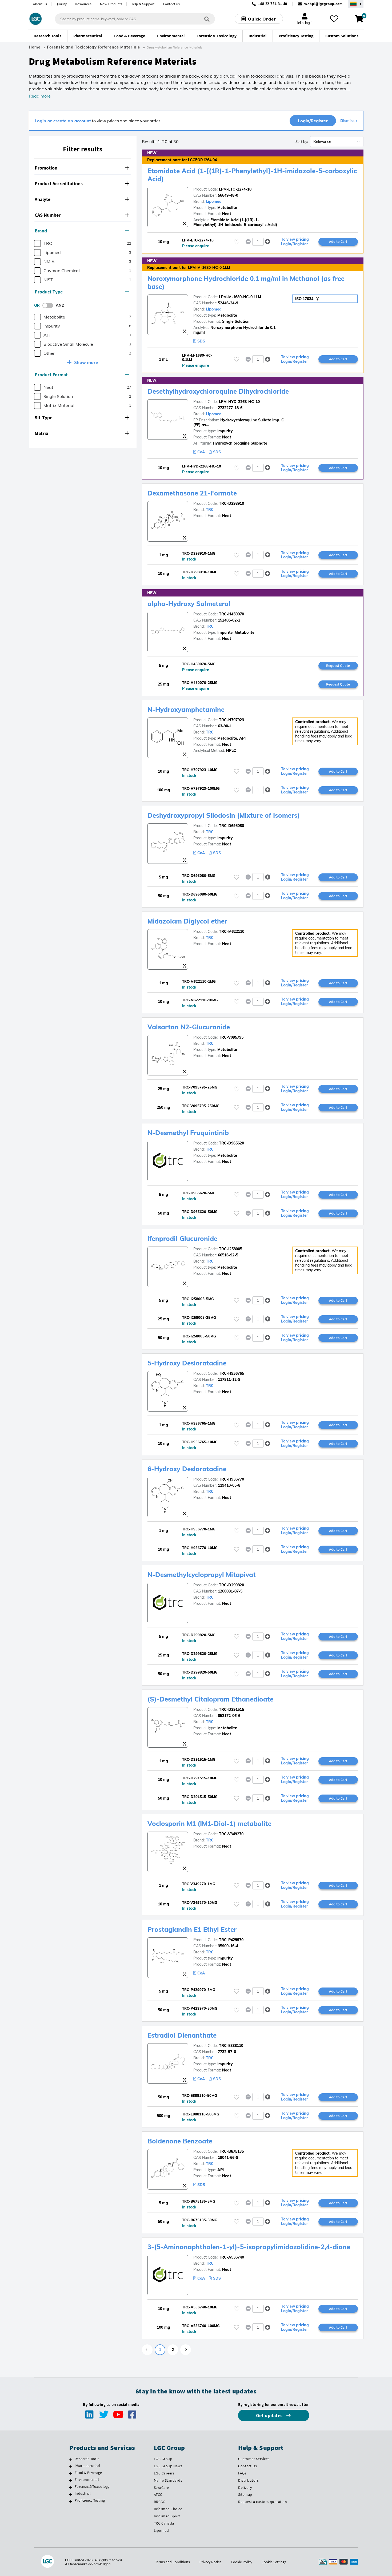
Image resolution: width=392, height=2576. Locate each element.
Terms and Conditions (173, 2562)
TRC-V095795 (231, 1037)
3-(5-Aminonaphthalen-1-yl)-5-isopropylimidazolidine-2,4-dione (249, 2247)
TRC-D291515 (231, 1710)
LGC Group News (168, 2466)
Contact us (171, 4)
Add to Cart (338, 241)
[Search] (207, 19)
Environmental (87, 2480)
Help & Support (143, 4)
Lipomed (214, 201)
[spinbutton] (258, 242)
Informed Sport (167, 2516)
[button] (83, 168)
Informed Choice (168, 2509)
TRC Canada (164, 2523)
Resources (83, 4)
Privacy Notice (210, 2562)
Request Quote (338, 666)
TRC (210, 510)
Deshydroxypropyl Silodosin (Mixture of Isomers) (224, 815)
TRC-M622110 (232, 932)
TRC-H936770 (231, 1479)
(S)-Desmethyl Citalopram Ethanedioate (210, 1699)
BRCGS (160, 2502)
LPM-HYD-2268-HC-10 (239, 402)
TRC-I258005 (231, 1249)
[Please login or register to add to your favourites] (237, 242)
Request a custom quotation (263, 2502)
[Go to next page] (186, 2350)
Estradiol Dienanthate (182, 2035)
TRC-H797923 (231, 720)
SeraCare (161, 2488)
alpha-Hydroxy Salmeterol (189, 604)
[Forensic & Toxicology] (71, 2487)
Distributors (248, 2480)
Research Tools (87, 2459)
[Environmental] (71, 2480)
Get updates (270, 2415)
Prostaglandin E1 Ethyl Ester (192, 1929)
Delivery (245, 2488)
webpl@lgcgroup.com (323, 4)
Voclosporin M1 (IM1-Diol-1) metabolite (209, 1824)
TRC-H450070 (231, 614)
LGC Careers (164, 2473)
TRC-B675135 (231, 2151)
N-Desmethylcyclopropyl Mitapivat (202, 1575)
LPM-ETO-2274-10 (235, 189)
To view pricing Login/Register (295, 242)
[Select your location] (356, 4)
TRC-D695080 (231, 826)
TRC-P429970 (231, 1940)
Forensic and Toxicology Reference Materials (93, 47)
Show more (86, 362)
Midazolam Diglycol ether (187, 921)
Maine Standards (168, 2480)
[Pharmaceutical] (71, 2466)
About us (40, 4)
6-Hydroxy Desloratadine (187, 1469)
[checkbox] (37, 243)
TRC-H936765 (231, 1373)
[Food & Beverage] (71, 2473)
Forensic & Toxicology (92, 2486)
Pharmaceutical (87, 2466)
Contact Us (247, 2466)
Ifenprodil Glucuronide (182, 1239)
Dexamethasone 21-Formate (192, 493)
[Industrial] (71, 2494)
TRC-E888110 (231, 2046)
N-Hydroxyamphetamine (186, 709)
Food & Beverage (88, 2473)
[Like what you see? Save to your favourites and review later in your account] (334, 19)
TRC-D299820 (231, 1585)
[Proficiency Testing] (71, 2501)
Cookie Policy (241, 2562)
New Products (111, 4)
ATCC (158, 2494)
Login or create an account (63, 121)
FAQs (242, 2473)
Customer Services (254, 2459)
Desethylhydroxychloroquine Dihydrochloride (218, 391)
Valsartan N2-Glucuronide (189, 1027)
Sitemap (245, 2494)
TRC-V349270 (231, 1834)
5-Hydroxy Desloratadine (187, 1363)
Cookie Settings (274, 2562)
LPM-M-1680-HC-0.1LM (240, 297)
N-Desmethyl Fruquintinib (188, 1133)
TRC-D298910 (231, 503)
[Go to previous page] (147, 2350)
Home (35, 47)
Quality (61, 4)
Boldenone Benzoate (180, 2141)
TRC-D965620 (231, 1143)
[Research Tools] (71, 2460)
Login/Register (313, 121)
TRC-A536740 (231, 2257)
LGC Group (163, 2459)
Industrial (83, 2493)
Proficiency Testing (90, 2500)
